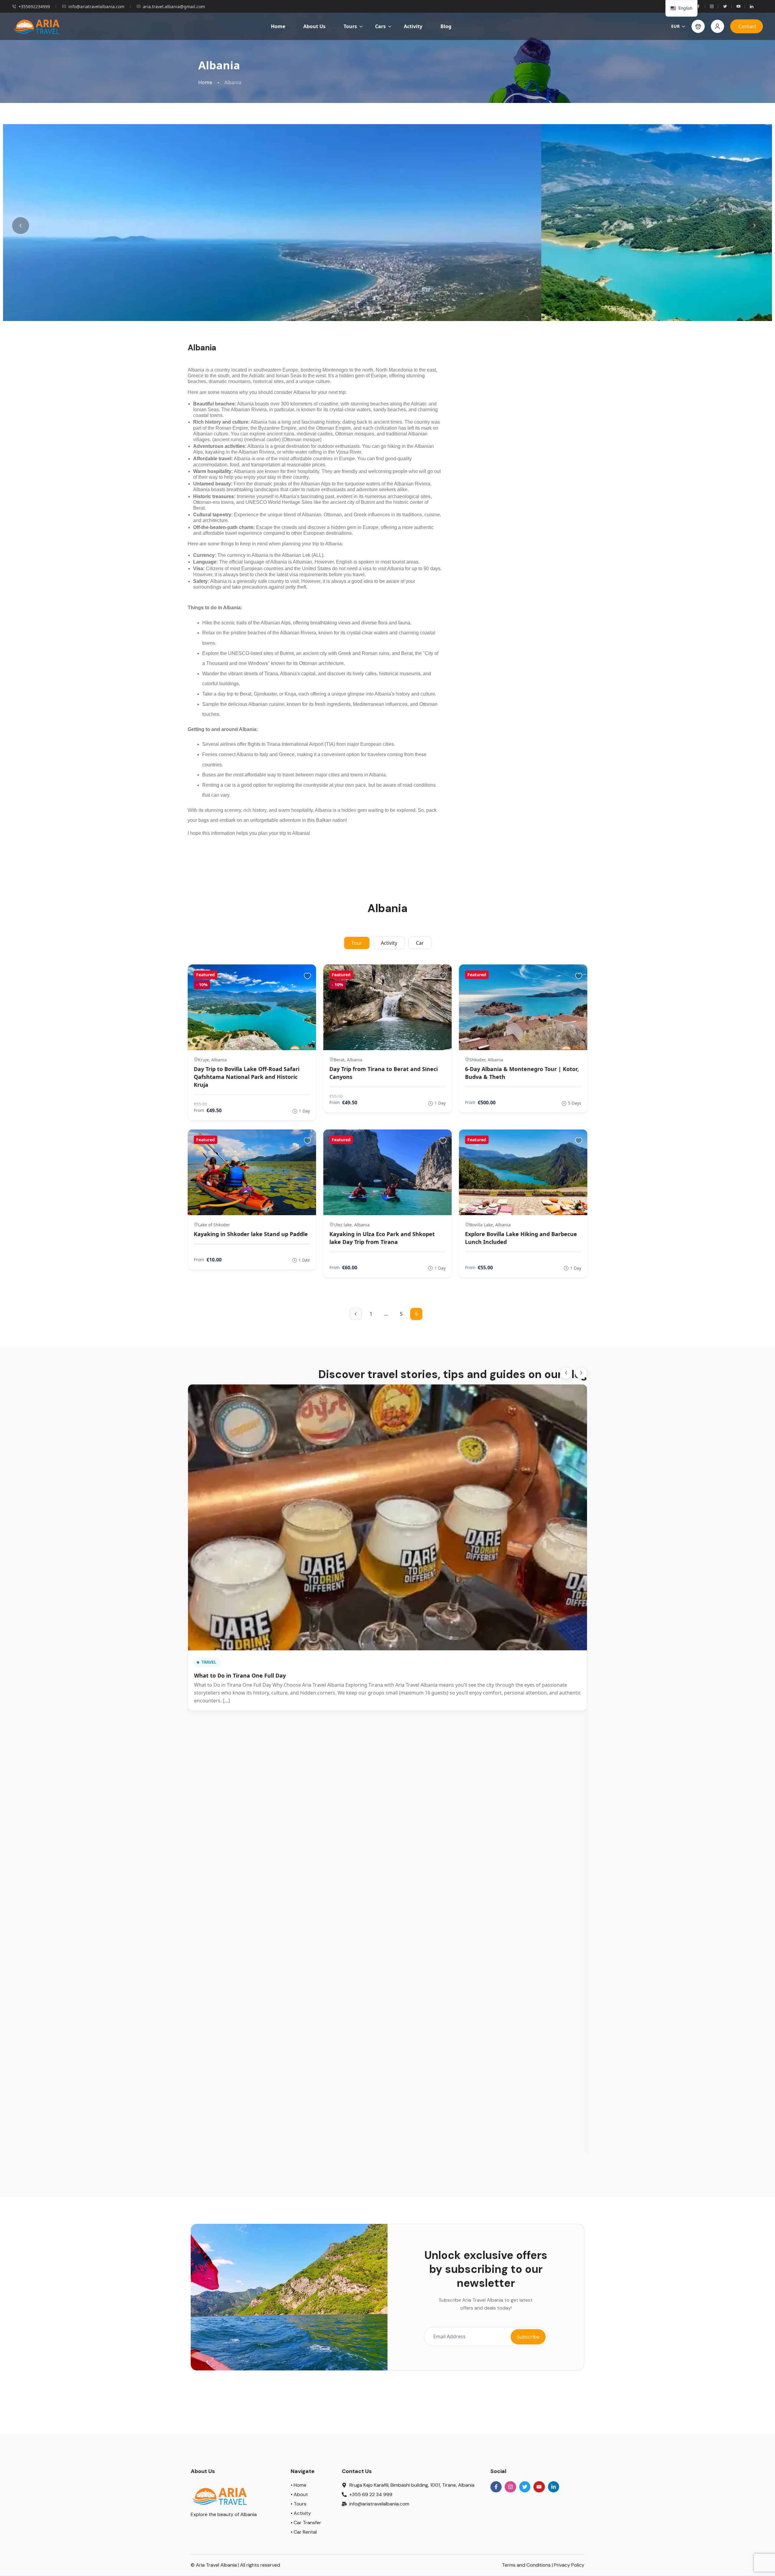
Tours (350, 26)
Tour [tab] (357, 943)
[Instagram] (510, 2040)
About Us (314, 26)
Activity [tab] (389, 943)
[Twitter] (525, 2040)
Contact (747, 26)
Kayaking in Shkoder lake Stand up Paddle (251, 1234)
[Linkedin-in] (554, 2040)
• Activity (301, 2067)
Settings (507, 9)
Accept (471, 9)
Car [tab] (420, 943)
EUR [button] (675, 26)
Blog (446, 26)
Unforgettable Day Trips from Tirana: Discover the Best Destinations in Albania (437, 1488)
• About (299, 2048)
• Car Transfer (306, 2076)
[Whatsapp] (21, 2556)
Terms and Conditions (526, 2118)
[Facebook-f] (496, 2040)
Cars (380, 26)
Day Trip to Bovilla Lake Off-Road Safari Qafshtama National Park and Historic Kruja (247, 1077)
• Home (298, 2038)
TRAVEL (209, 1459)
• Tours (298, 2057)
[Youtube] (539, 2040)
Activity (413, 26)
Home (278, 26)
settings (420, 12)
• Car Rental (304, 2085)
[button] (698, 26)
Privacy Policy (569, 2118)
